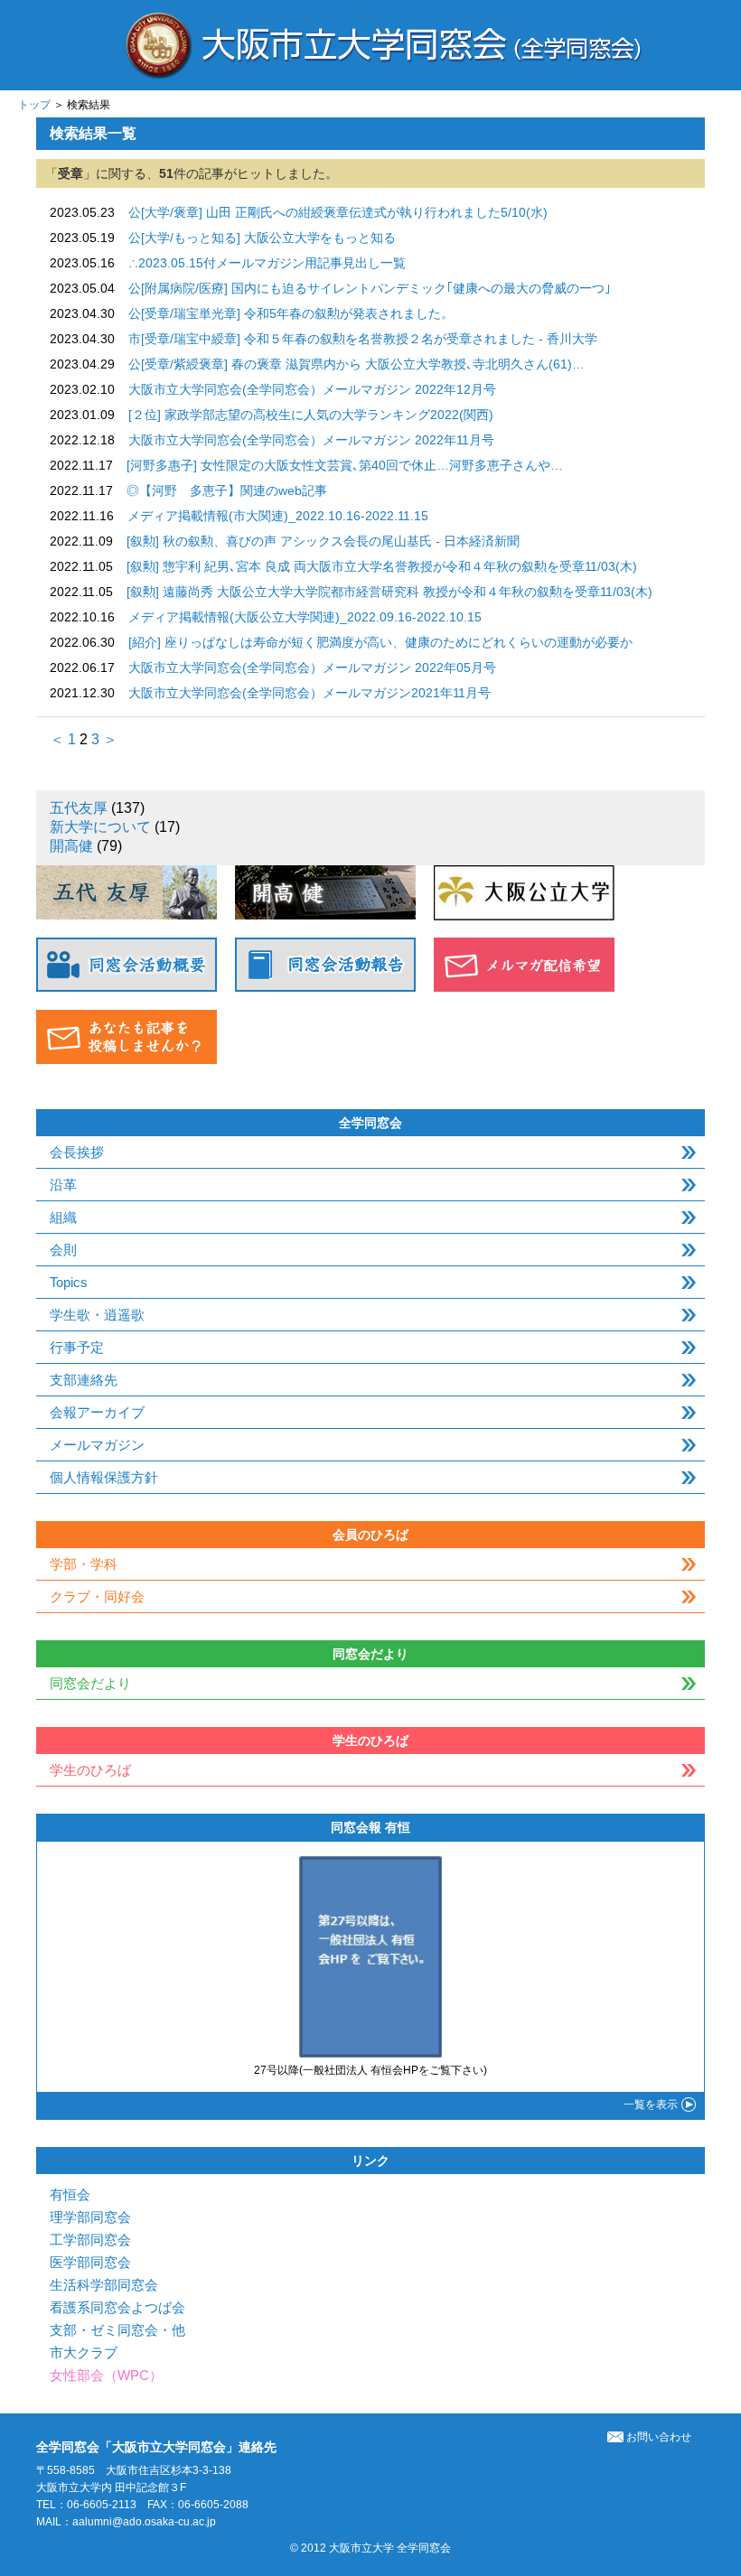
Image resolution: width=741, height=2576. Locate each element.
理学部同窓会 (90, 2217)
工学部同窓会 (90, 2240)
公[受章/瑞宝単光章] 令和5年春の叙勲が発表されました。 (291, 313)
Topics (69, 1282)
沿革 (63, 1185)
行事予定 (77, 1347)
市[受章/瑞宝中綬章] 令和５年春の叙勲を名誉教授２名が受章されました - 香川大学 (363, 339)
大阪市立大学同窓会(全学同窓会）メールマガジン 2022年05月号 (312, 667)
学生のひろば (90, 1770)
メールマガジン (97, 1445)
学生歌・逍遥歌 (97, 1315)
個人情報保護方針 (104, 1477)
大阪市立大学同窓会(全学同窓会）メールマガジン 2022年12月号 (312, 389)
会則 (63, 1250)
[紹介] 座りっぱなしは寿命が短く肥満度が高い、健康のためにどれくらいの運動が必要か (380, 642)
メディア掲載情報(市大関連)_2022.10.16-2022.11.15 (278, 516)
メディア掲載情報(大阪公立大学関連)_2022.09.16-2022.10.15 (305, 617)
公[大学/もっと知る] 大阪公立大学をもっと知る (262, 238)
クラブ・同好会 (97, 1596)
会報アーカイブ (97, 1412)
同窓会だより (90, 1683)
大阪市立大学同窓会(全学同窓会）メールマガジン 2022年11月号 (311, 440)
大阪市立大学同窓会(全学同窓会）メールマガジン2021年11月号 (310, 693)
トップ (34, 105)
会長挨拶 (77, 1152)
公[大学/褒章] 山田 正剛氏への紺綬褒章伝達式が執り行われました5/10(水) (338, 212)
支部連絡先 (84, 1380)
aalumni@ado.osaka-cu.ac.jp (144, 2522)
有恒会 (70, 2194)
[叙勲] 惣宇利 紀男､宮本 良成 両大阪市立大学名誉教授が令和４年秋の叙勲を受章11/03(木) (382, 566)
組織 (63, 1217)
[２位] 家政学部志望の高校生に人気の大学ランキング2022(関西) (311, 415)
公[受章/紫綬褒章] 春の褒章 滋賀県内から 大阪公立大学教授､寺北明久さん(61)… (356, 364)
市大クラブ (84, 2352)
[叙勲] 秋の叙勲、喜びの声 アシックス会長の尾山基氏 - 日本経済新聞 (323, 541)
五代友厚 (79, 808)
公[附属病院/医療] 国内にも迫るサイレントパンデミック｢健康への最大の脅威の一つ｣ (370, 288)
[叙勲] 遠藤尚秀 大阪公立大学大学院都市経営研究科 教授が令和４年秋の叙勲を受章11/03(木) (389, 592)
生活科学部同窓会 (104, 2285)
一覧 (651, 2105)
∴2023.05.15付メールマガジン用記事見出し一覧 (267, 263)
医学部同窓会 (90, 2262)
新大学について (100, 827)
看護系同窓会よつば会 (117, 2307)
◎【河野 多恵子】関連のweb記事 (227, 490)
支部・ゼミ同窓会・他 (117, 2330)
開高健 (71, 846)
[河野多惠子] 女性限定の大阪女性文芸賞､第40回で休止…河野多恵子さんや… (345, 465)
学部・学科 (84, 1564)
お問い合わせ (659, 2437)
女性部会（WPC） (106, 2375)
